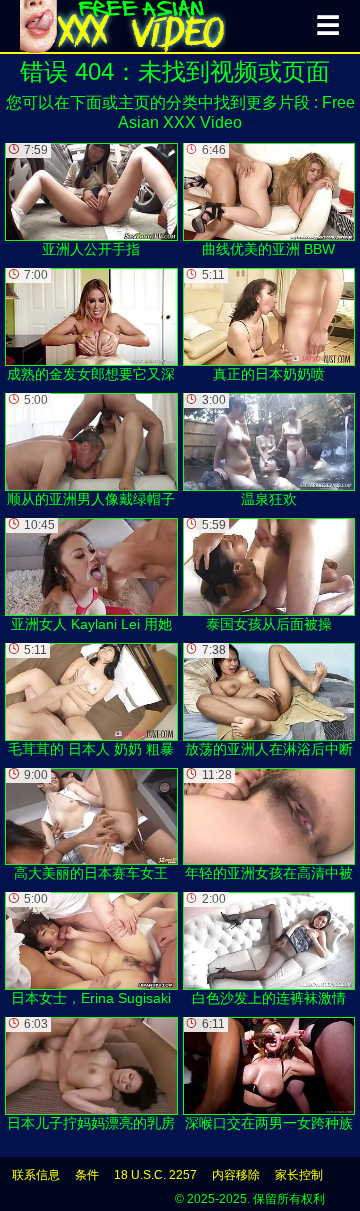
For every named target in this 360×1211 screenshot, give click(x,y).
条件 (87, 1175)
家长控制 (299, 1175)
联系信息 (36, 1175)
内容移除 (236, 1175)
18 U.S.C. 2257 (155, 1175)
